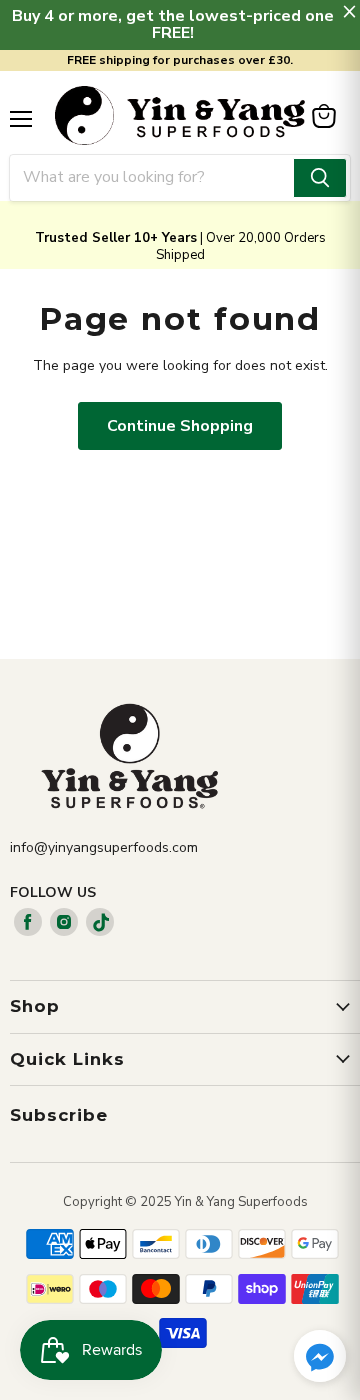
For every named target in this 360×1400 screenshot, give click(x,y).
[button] (320, 1358)
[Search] (320, 178)
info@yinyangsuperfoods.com (104, 847)
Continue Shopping (180, 426)
